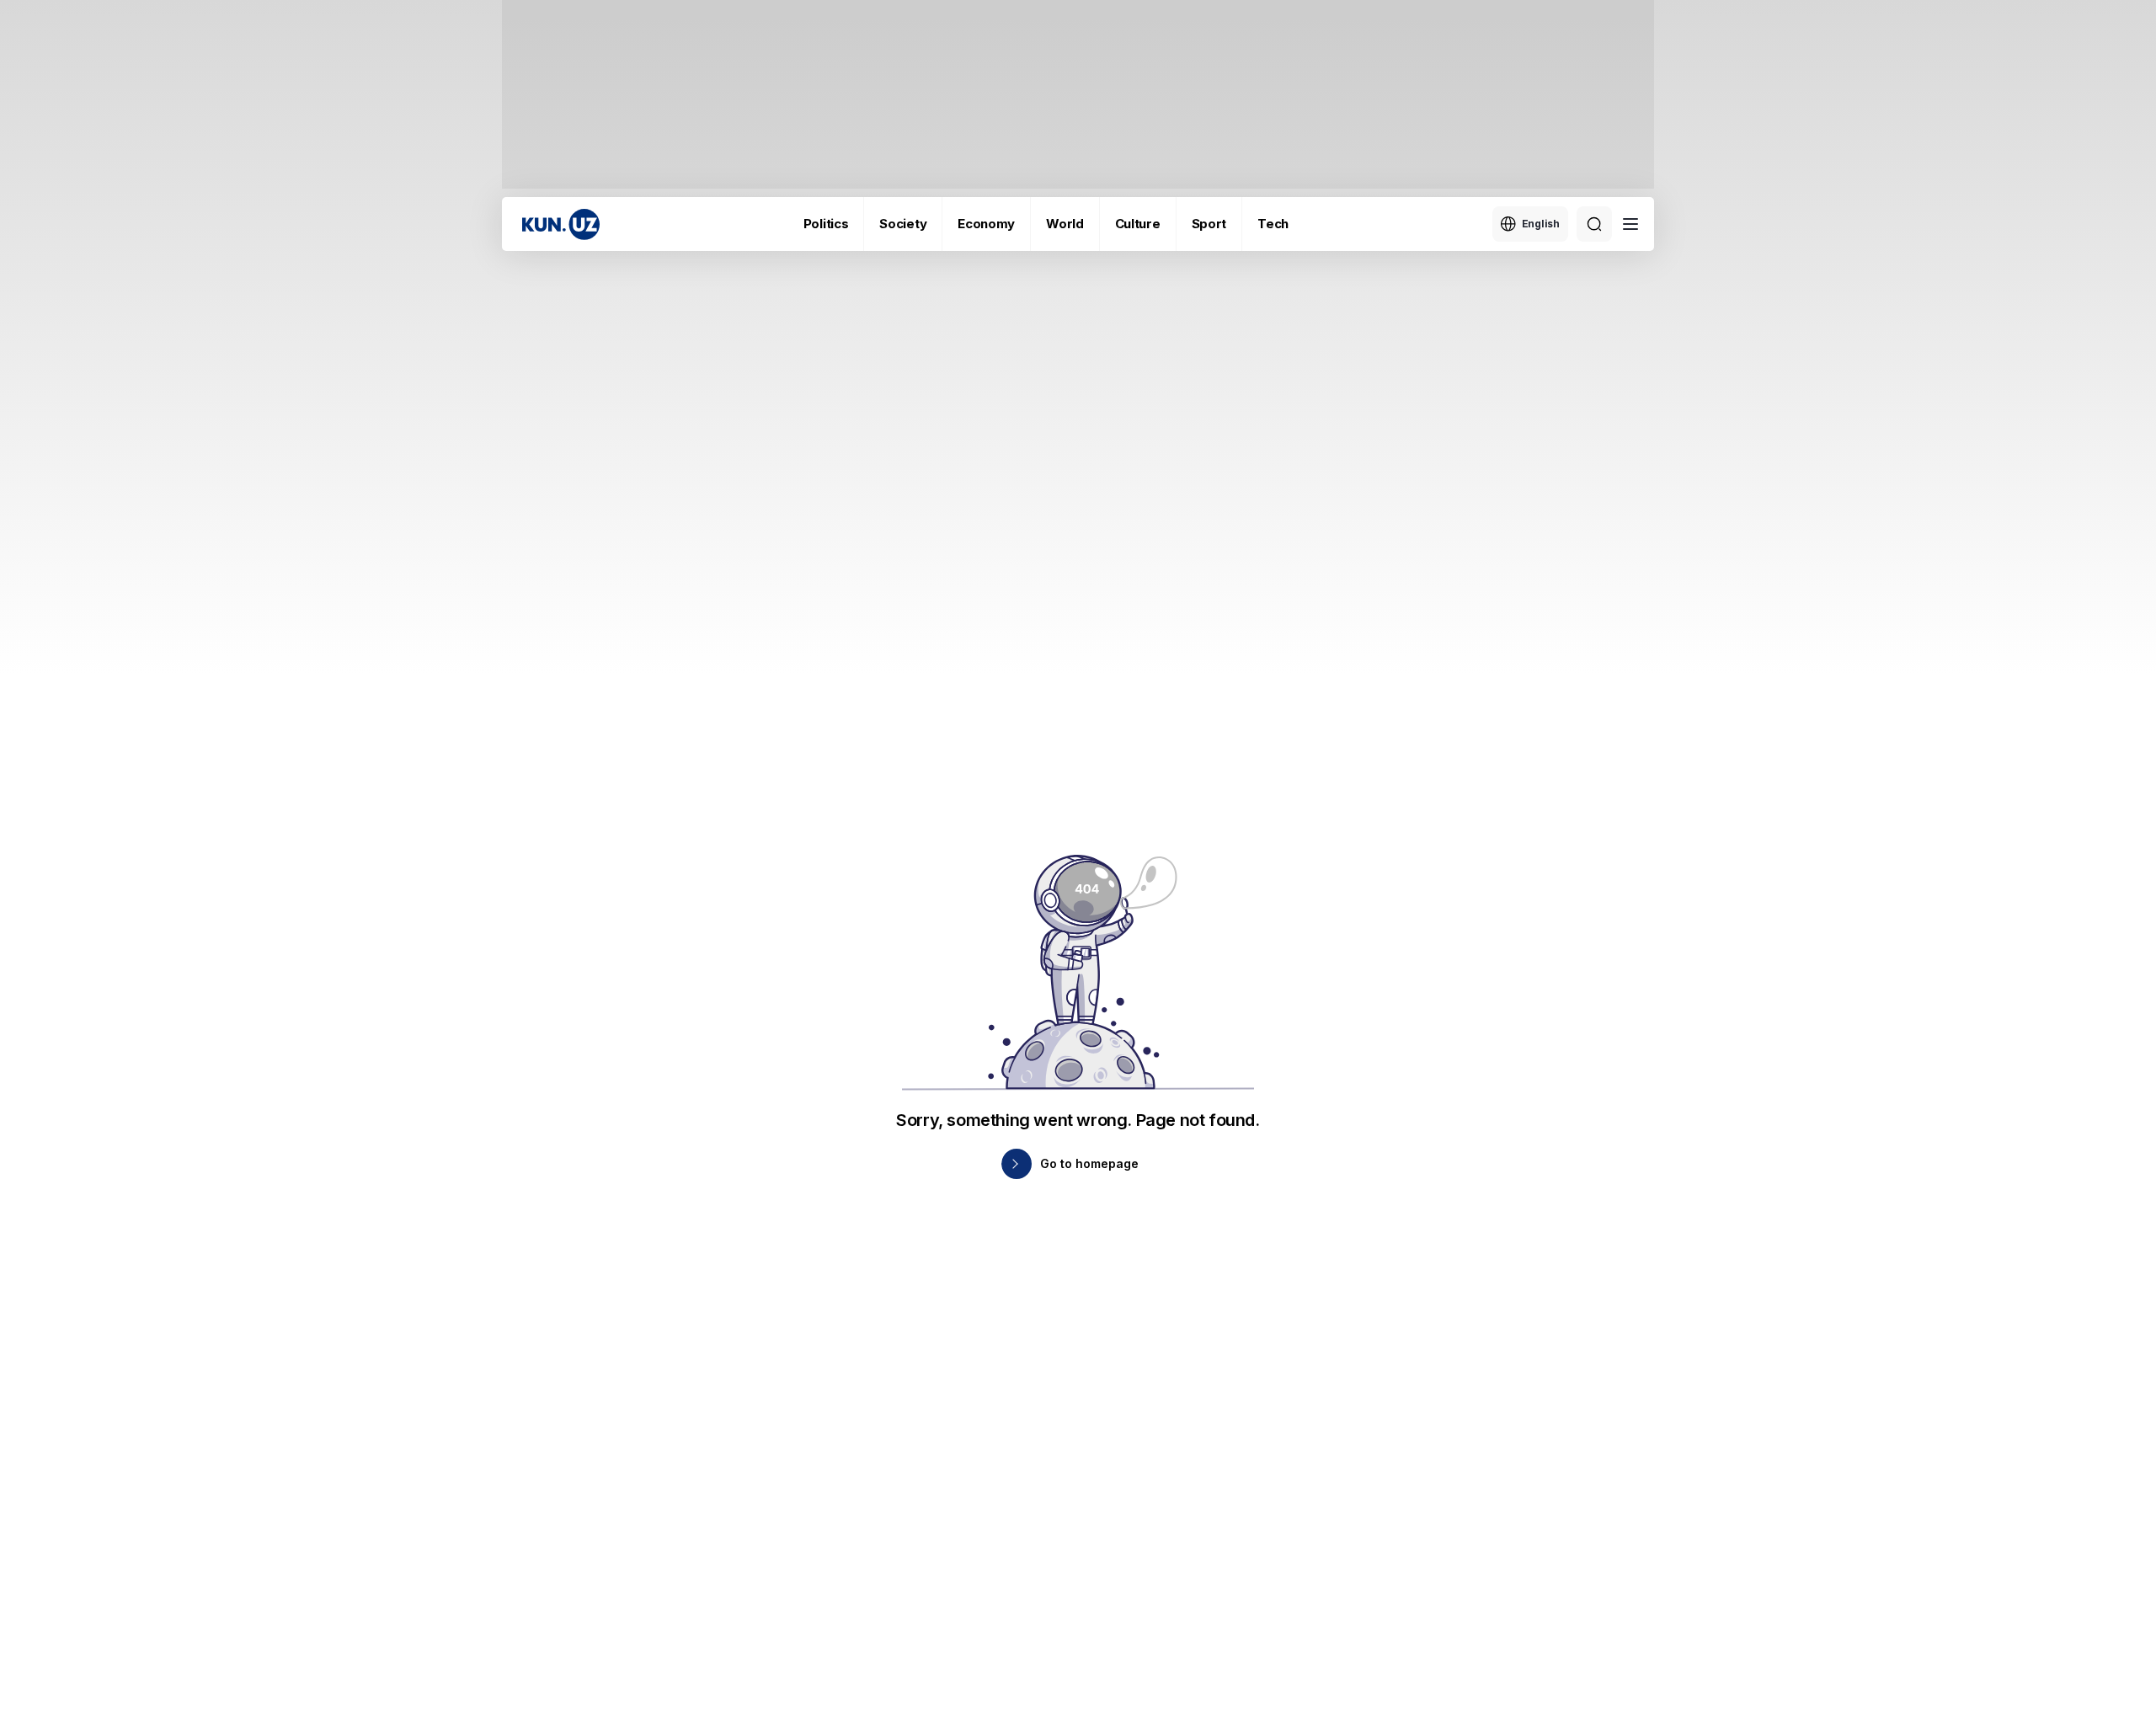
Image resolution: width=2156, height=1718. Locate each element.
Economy (986, 224)
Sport (1209, 224)
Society (903, 224)
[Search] (1594, 224)
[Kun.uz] (561, 224)
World (1065, 224)
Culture (1138, 224)
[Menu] (1630, 224)
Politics (826, 224)
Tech (1273, 224)
